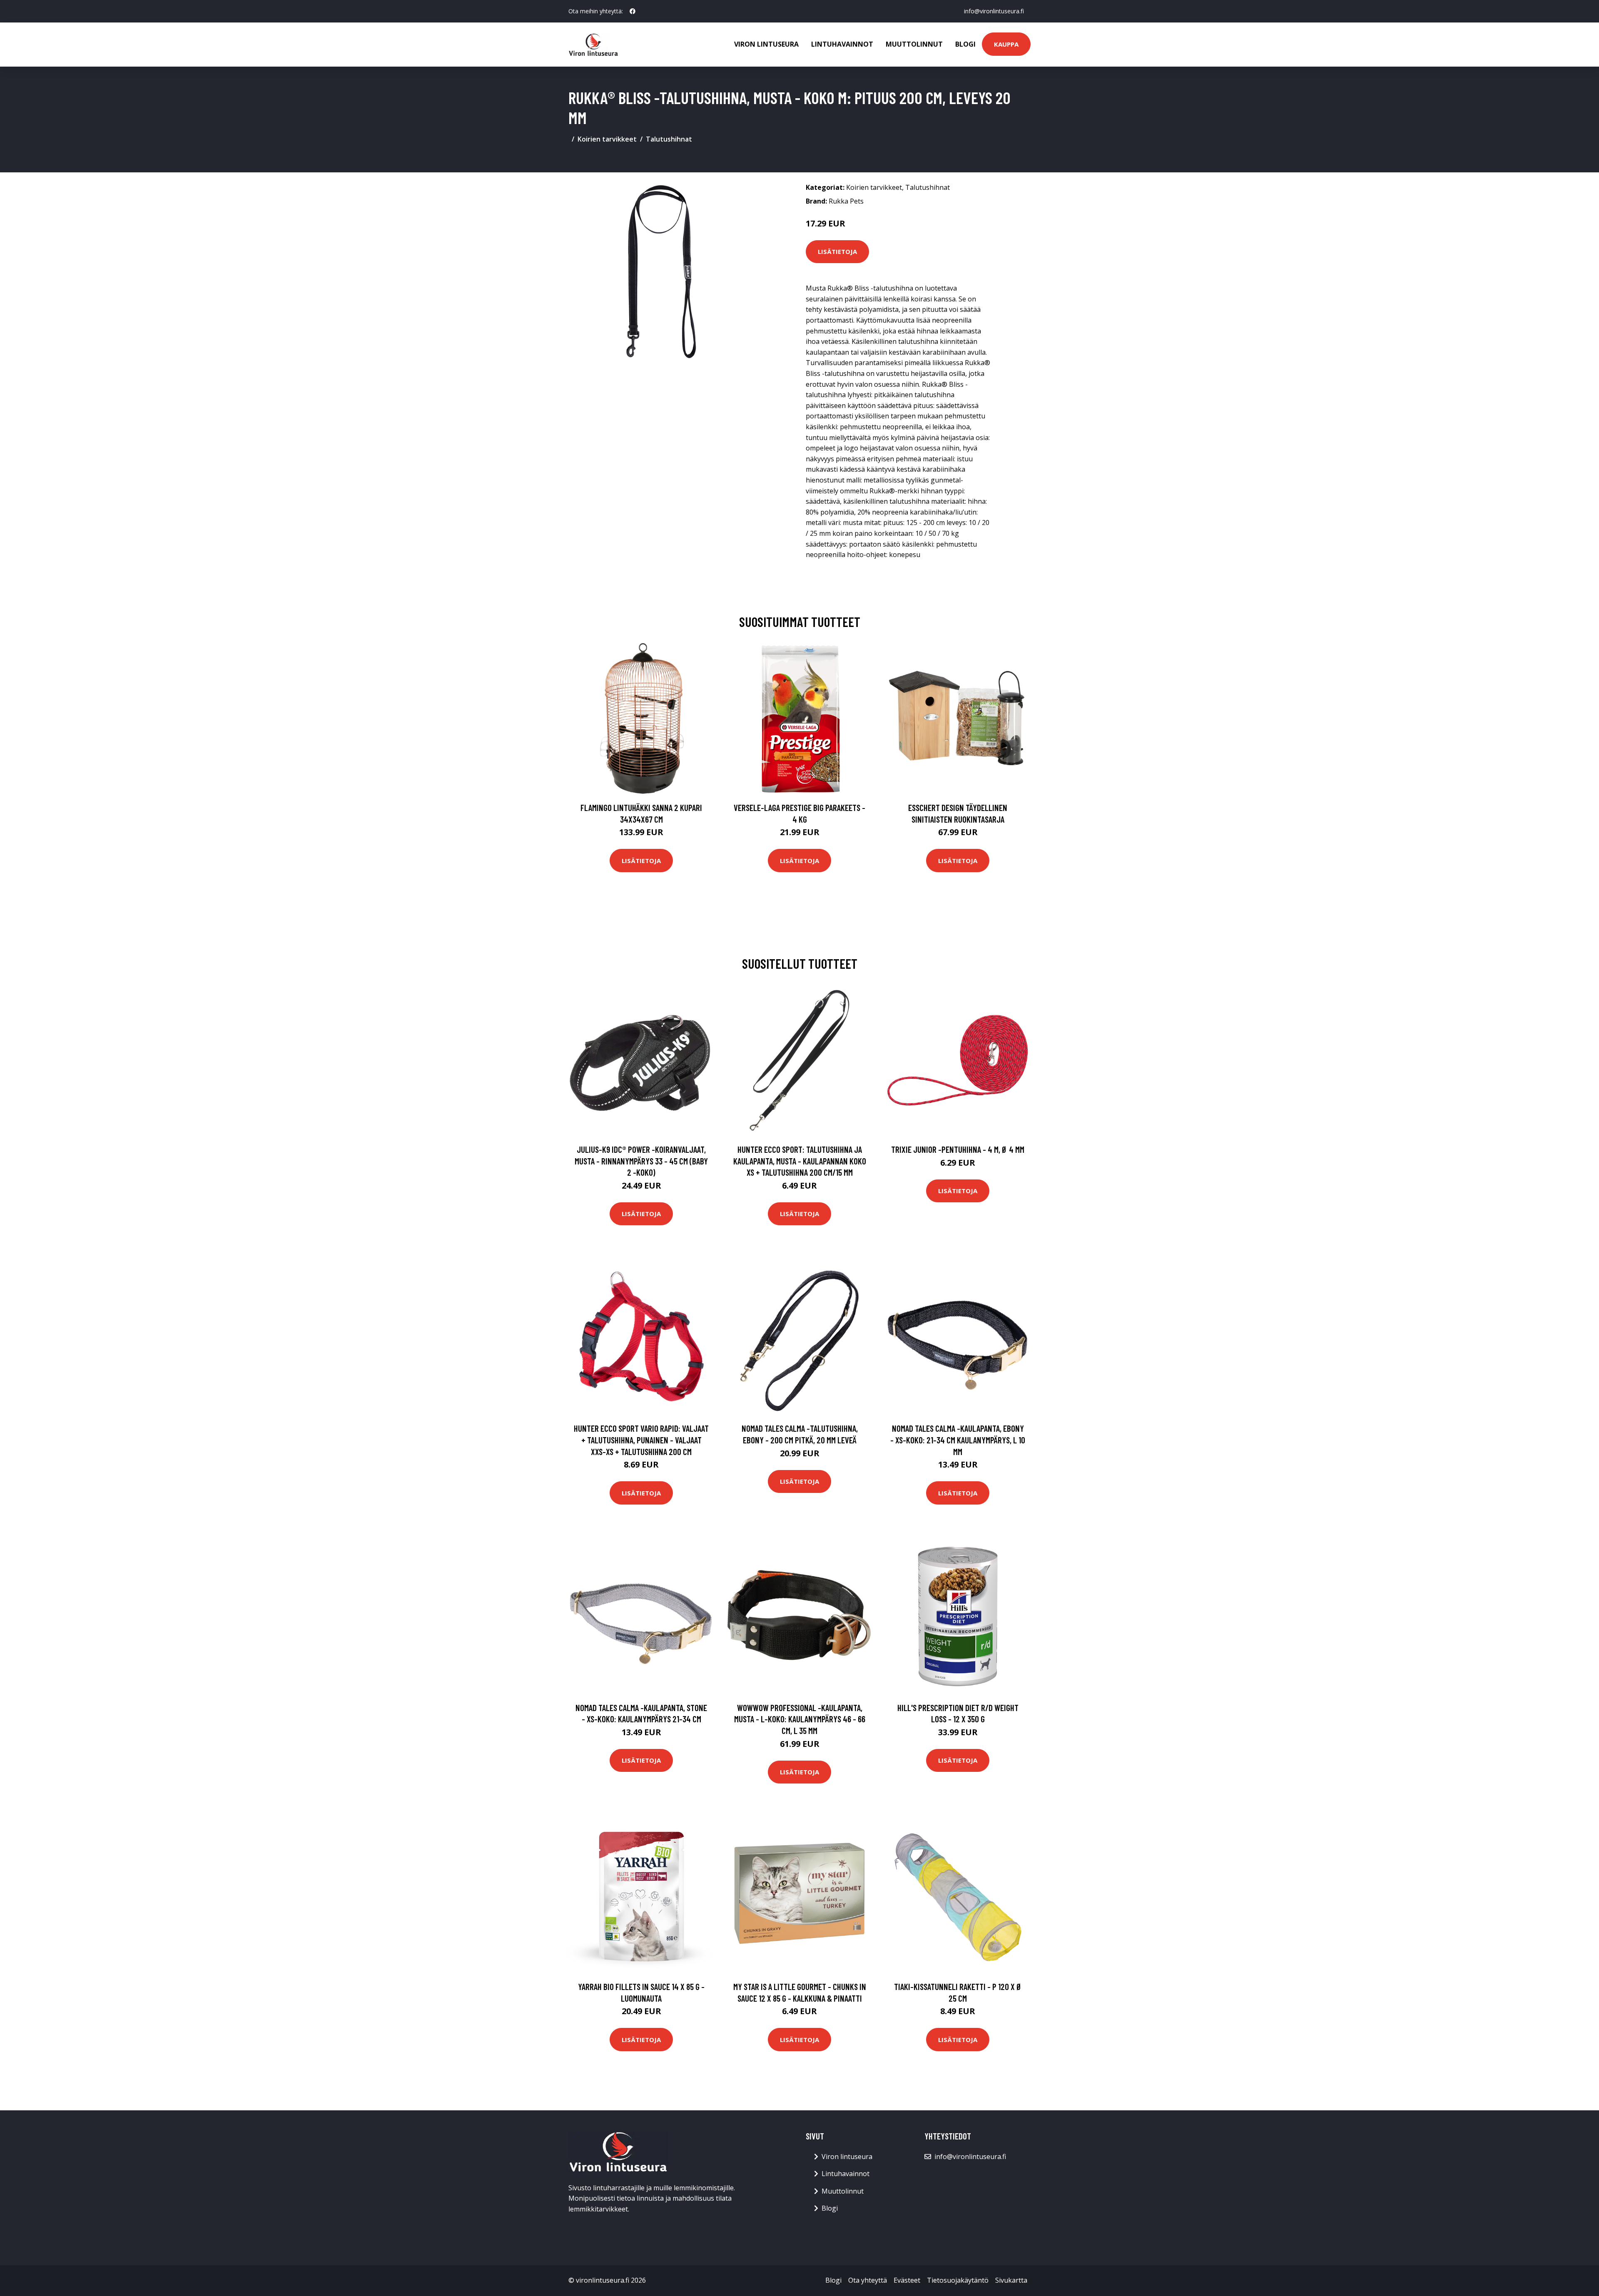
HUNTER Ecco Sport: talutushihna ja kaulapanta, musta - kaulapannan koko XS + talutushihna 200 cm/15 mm (800, 1161)
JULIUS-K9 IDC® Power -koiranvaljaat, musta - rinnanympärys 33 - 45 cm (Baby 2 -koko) (641, 1161)
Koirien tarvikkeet (607, 139)
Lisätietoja (837, 251)
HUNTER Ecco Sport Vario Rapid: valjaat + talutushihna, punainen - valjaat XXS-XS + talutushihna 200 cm (641, 1440)
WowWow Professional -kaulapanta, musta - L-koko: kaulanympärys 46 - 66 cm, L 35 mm (800, 1719)
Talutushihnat (669, 139)
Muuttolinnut (914, 44)
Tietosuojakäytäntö (958, 2280)
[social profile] (633, 11)
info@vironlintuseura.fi (994, 11)
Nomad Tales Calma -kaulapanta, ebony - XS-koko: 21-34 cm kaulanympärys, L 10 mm (958, 1440)
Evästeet (907, 2280)
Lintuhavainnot (842, 44)
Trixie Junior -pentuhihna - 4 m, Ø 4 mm (958, 1149)
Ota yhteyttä (868, 2280)
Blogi (965, 44)
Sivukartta (1011, 2280)
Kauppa (1006, 44)
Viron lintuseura (766, 44)
